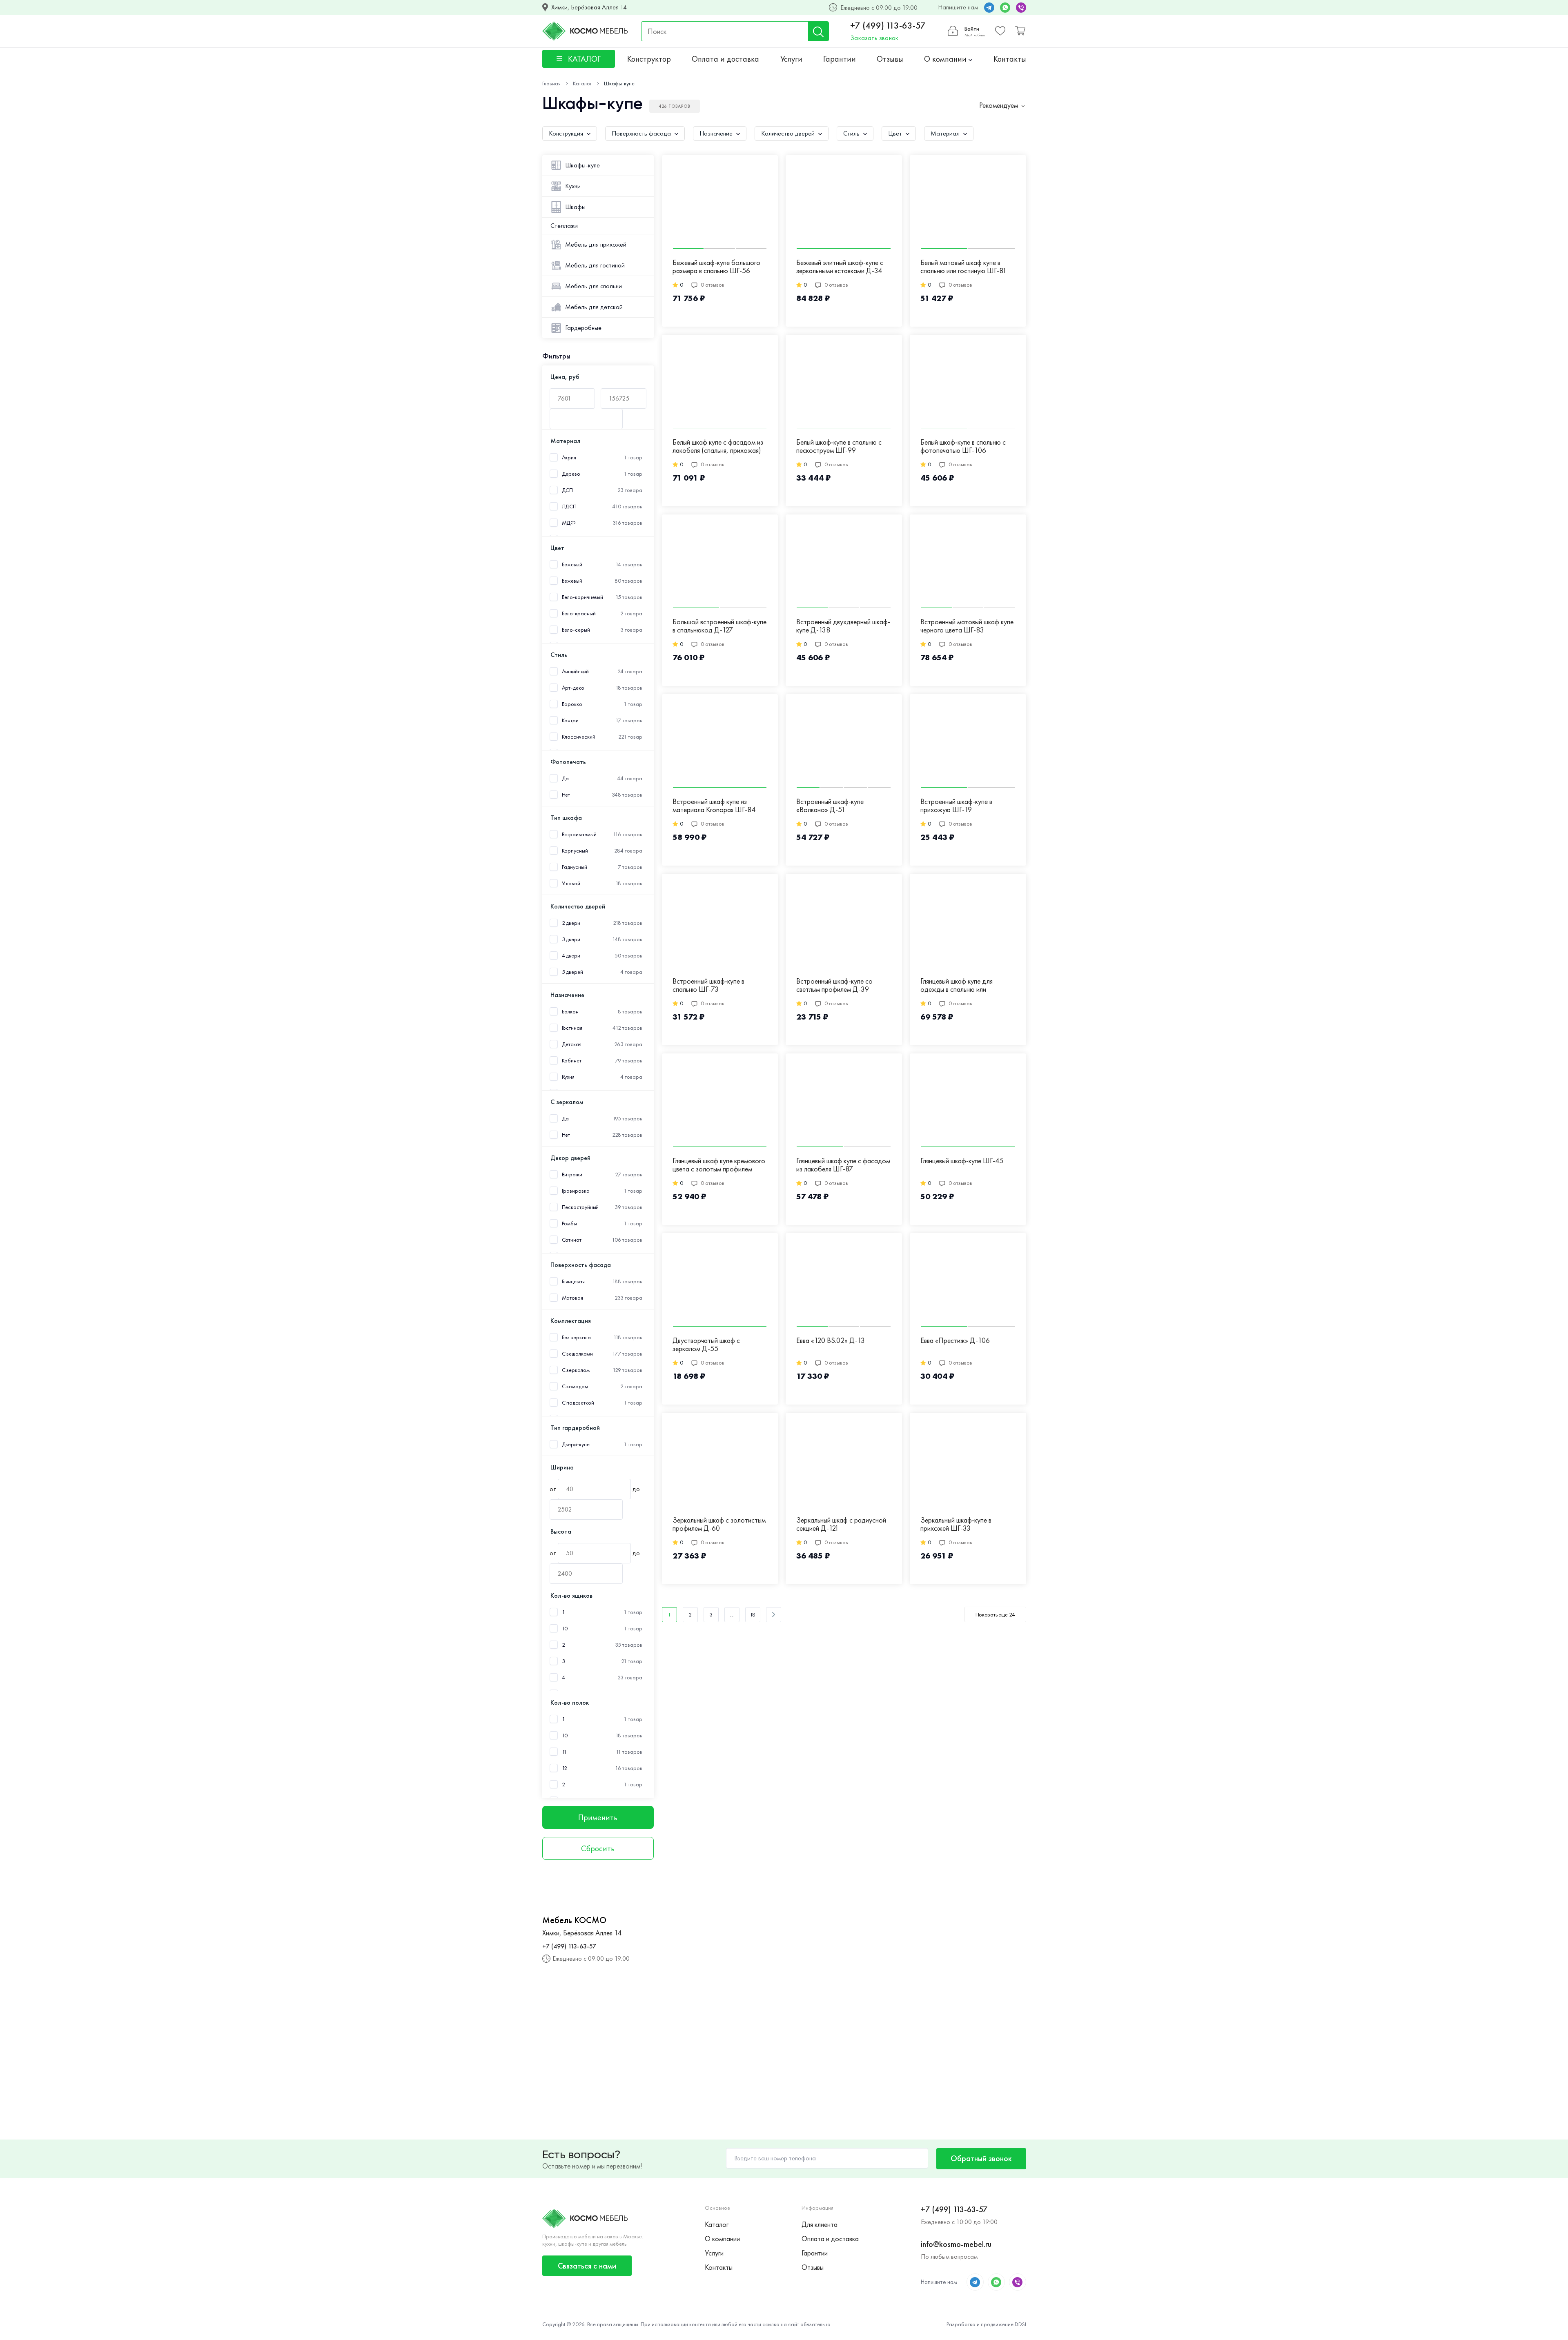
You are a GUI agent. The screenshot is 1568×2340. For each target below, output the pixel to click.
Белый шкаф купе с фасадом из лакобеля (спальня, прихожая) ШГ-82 (718, 447)
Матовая (572, 1298)
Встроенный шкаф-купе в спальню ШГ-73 (708, 985)
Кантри (570, 720)
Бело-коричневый (583, 597)
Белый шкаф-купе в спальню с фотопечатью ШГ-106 (963, 446)
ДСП (568, 490)
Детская (572, 1044)
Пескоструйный (580, 1207)
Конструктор (649, 59)
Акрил (569, 458)
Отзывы (890, 59)
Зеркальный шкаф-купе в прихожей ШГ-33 (956, 1524)
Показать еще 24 (995, 1614)
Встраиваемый (579, 834)
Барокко (572, 704)
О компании (946, 59)
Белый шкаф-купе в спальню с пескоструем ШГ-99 (839, 446)
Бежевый (572, 564)
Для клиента (820, 2224)
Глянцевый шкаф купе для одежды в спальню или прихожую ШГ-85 (957, 986)
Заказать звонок (874, 38)
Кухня (568, 1077)
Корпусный (575, 851)
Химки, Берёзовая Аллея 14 (589, 7)
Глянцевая (573, 1281)
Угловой (571, 883)
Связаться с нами (587, 2266)
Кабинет (572, 1061)
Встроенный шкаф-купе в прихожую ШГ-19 (956, 806)
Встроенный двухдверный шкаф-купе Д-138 (843, 626)
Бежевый (572, 581)
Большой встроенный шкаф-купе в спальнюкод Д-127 (719, 626)
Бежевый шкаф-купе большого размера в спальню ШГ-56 (716, 267)
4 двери (571, 956)
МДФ (569, 523)
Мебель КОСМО (574, 1920)
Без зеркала (576, 1337)
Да (566, 778)
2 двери (571, 923)
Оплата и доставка (725, 59)
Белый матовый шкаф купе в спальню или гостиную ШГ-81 (963, 267)
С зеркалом (576, 1370)
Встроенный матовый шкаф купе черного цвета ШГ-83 (967, 626)
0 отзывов (713, 285)
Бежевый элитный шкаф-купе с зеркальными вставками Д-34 (840, 267)
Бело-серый (576, 630)
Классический (579, 737)
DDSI (1020, 2324)
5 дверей (572, 972)
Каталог (717, 2224)
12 (565, 1768)
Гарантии (840, 59)
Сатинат (572, 1240)
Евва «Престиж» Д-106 (955, 1341)
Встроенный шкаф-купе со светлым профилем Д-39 (834, 985)
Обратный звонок (981, 2158)
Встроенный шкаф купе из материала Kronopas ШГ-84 (714, 806)
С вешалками (577, 1354)
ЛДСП (569, 507)
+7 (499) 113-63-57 (888, 26)
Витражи (572, 1174)
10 (565, 1629)
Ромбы (570, 1223)
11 (565, 1752)
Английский (575, 671)
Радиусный (575, 867)
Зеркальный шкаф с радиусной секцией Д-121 (841, 1524)
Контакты (1010, 59)
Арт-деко (573, 688)
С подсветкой (578, 1403)
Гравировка (576, 1191)
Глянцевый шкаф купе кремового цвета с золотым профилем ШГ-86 (719, 1165)
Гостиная (572, 1028)
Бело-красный (579, 613)
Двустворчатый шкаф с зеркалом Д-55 (706, 1345)
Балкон (570, 1012)
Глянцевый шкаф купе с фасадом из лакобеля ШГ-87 (843, 1165)
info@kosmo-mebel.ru (956, 2244)
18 (753, 1614)
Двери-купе (576, 1444)
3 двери (571, 939)
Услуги (791, 59)
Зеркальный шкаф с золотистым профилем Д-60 (719, 1524)
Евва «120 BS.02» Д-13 (831, 1341)
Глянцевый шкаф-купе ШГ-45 (962, 1161)
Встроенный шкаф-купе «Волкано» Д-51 (830, 806)
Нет (566, 795)
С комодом (575, 1386)
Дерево (571, 474)
